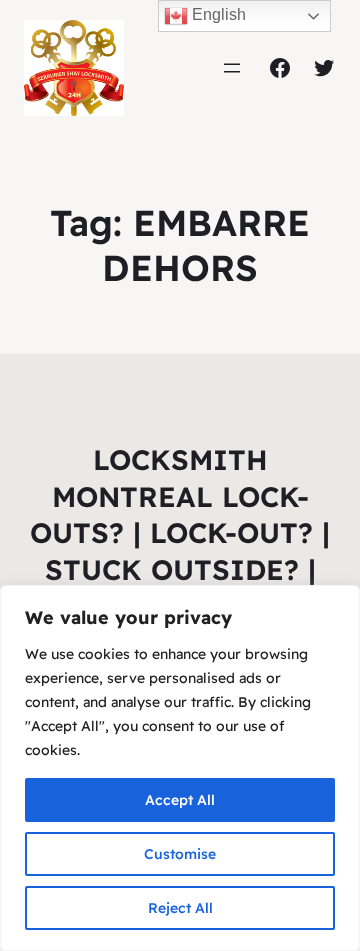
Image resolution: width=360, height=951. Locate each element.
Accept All (180, 800)
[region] (180, 768)
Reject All (180, 908)
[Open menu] (232, 68)
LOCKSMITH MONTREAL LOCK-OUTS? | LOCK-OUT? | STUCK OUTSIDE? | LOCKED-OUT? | (180, 532)
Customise (180, 854)
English (217, 14)
